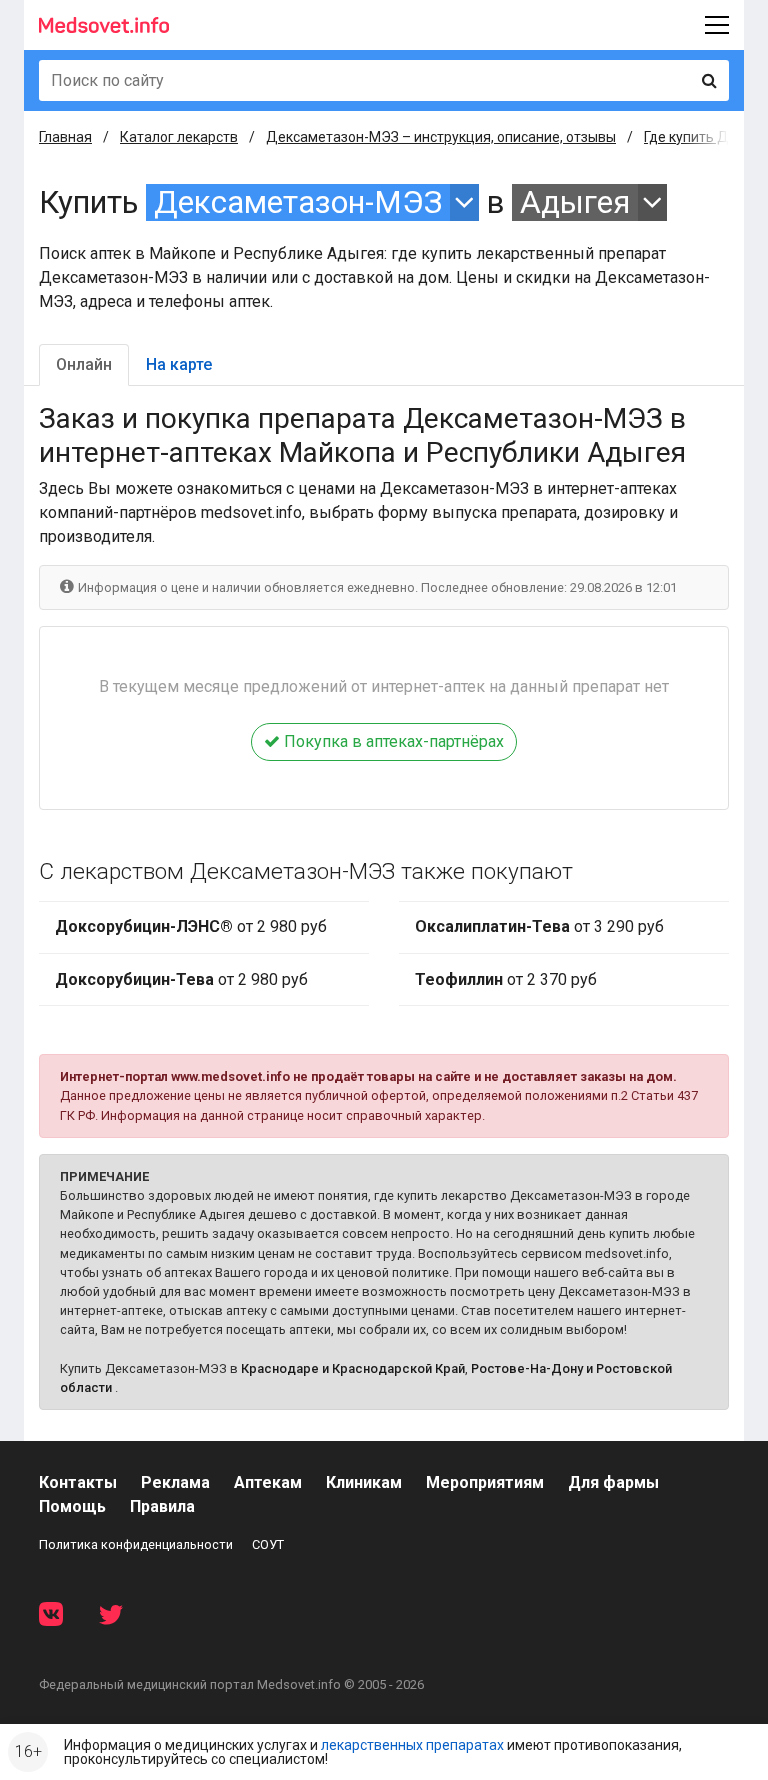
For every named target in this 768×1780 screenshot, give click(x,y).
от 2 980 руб (191, 926)
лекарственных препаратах (412, 1745)
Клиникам (364, 1482)
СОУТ (268, 1544)
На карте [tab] (179, 364)
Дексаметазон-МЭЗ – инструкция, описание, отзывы (441, 137)
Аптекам (268, 1482)
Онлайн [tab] (84, 364)
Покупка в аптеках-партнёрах (392, 741)
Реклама (175, 1482)
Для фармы (613, 1482)
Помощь (72, 1506)
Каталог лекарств (179, 137)
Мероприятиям (485, 1482)
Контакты (78, 1482)
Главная (65, 137)
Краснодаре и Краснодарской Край (353, 1368)
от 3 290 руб (539, 926)
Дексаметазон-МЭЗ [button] (298, 202)
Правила (162, 1506)
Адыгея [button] (575, 202)
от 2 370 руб (506, 979)
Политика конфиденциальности (136, 1544)
